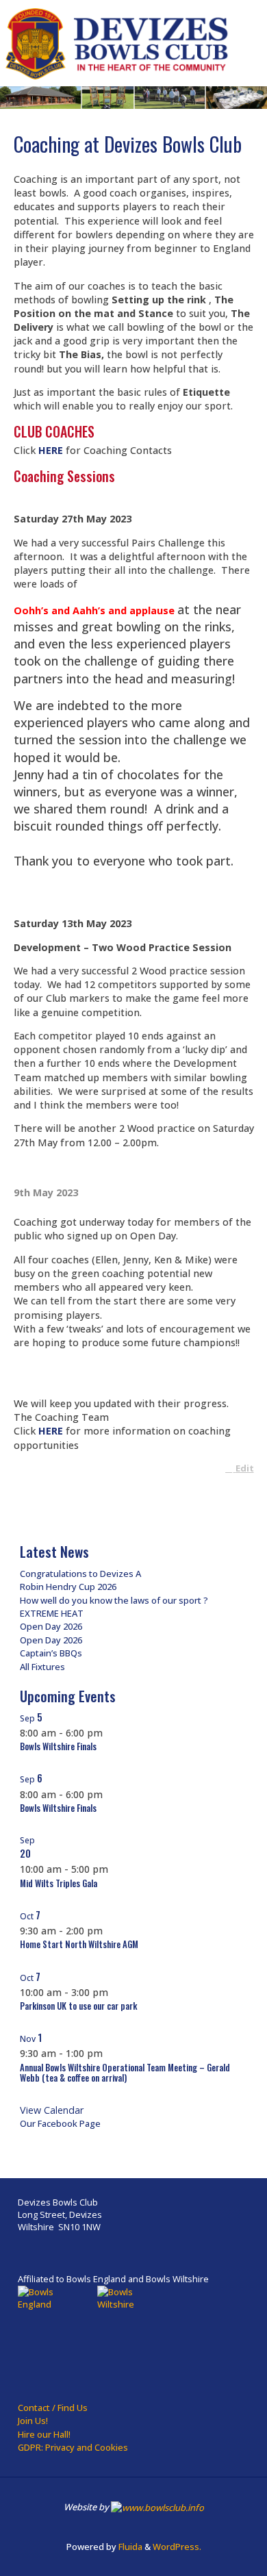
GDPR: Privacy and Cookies (73, 2447)
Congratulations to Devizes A (80, 1574)
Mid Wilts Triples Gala (59, 1883)
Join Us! (33, 2421)
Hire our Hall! (44, 2434)
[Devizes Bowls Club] (119, 43)
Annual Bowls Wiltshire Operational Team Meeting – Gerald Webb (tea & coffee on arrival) (125, 2073)
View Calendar (52, 2110)
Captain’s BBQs (51, 1653)
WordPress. (177, 2547)
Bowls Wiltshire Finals (58, 1746)
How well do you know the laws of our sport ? (114, 1600)
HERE (51, 450)
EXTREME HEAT (52, 1613)
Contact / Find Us (53, 2408)
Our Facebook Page (60, 2123)
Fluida (129, 2547)
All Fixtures (42, 1667)
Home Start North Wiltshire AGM (79, 1944)
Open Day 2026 (51, 1626)
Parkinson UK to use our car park (78, 2006)
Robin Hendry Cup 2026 (68, 1587)
